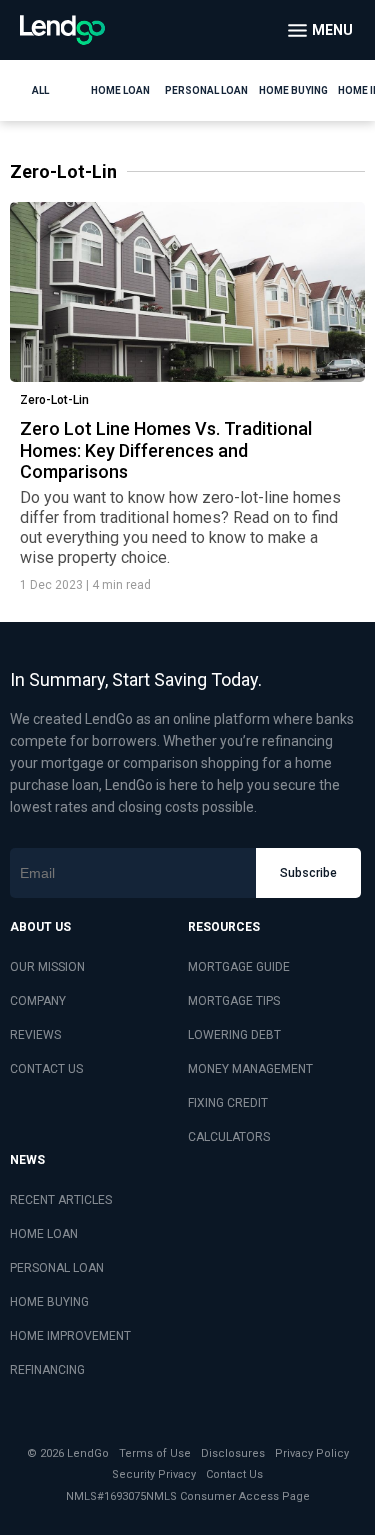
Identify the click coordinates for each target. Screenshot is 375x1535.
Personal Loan (206, 90)
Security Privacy (154, 1474)
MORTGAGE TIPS (234, 1001)
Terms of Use (155, 1453)
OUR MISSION (47, 967)
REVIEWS (35, 1035)
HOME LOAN (44, 1234)
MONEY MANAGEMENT (250, 1069)
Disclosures (233, 1453)
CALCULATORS (229, 1137)
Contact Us (234, 1474)
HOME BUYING (49, 1302)
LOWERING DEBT (234, 1035)
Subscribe (308, 873)
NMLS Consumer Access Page (228, 1496)
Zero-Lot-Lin (54, 400)
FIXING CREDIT (228, 1103)
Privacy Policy (312, 1453)
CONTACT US (46, 1069)
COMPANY (38, 1001)
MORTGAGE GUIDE (239, 967)
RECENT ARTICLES (61, 1200)
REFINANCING (47, 1370)
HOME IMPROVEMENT (70, 1336)
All (40, 90)
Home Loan (120, 90)
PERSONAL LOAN (57, 1268)
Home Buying (293, 90)
